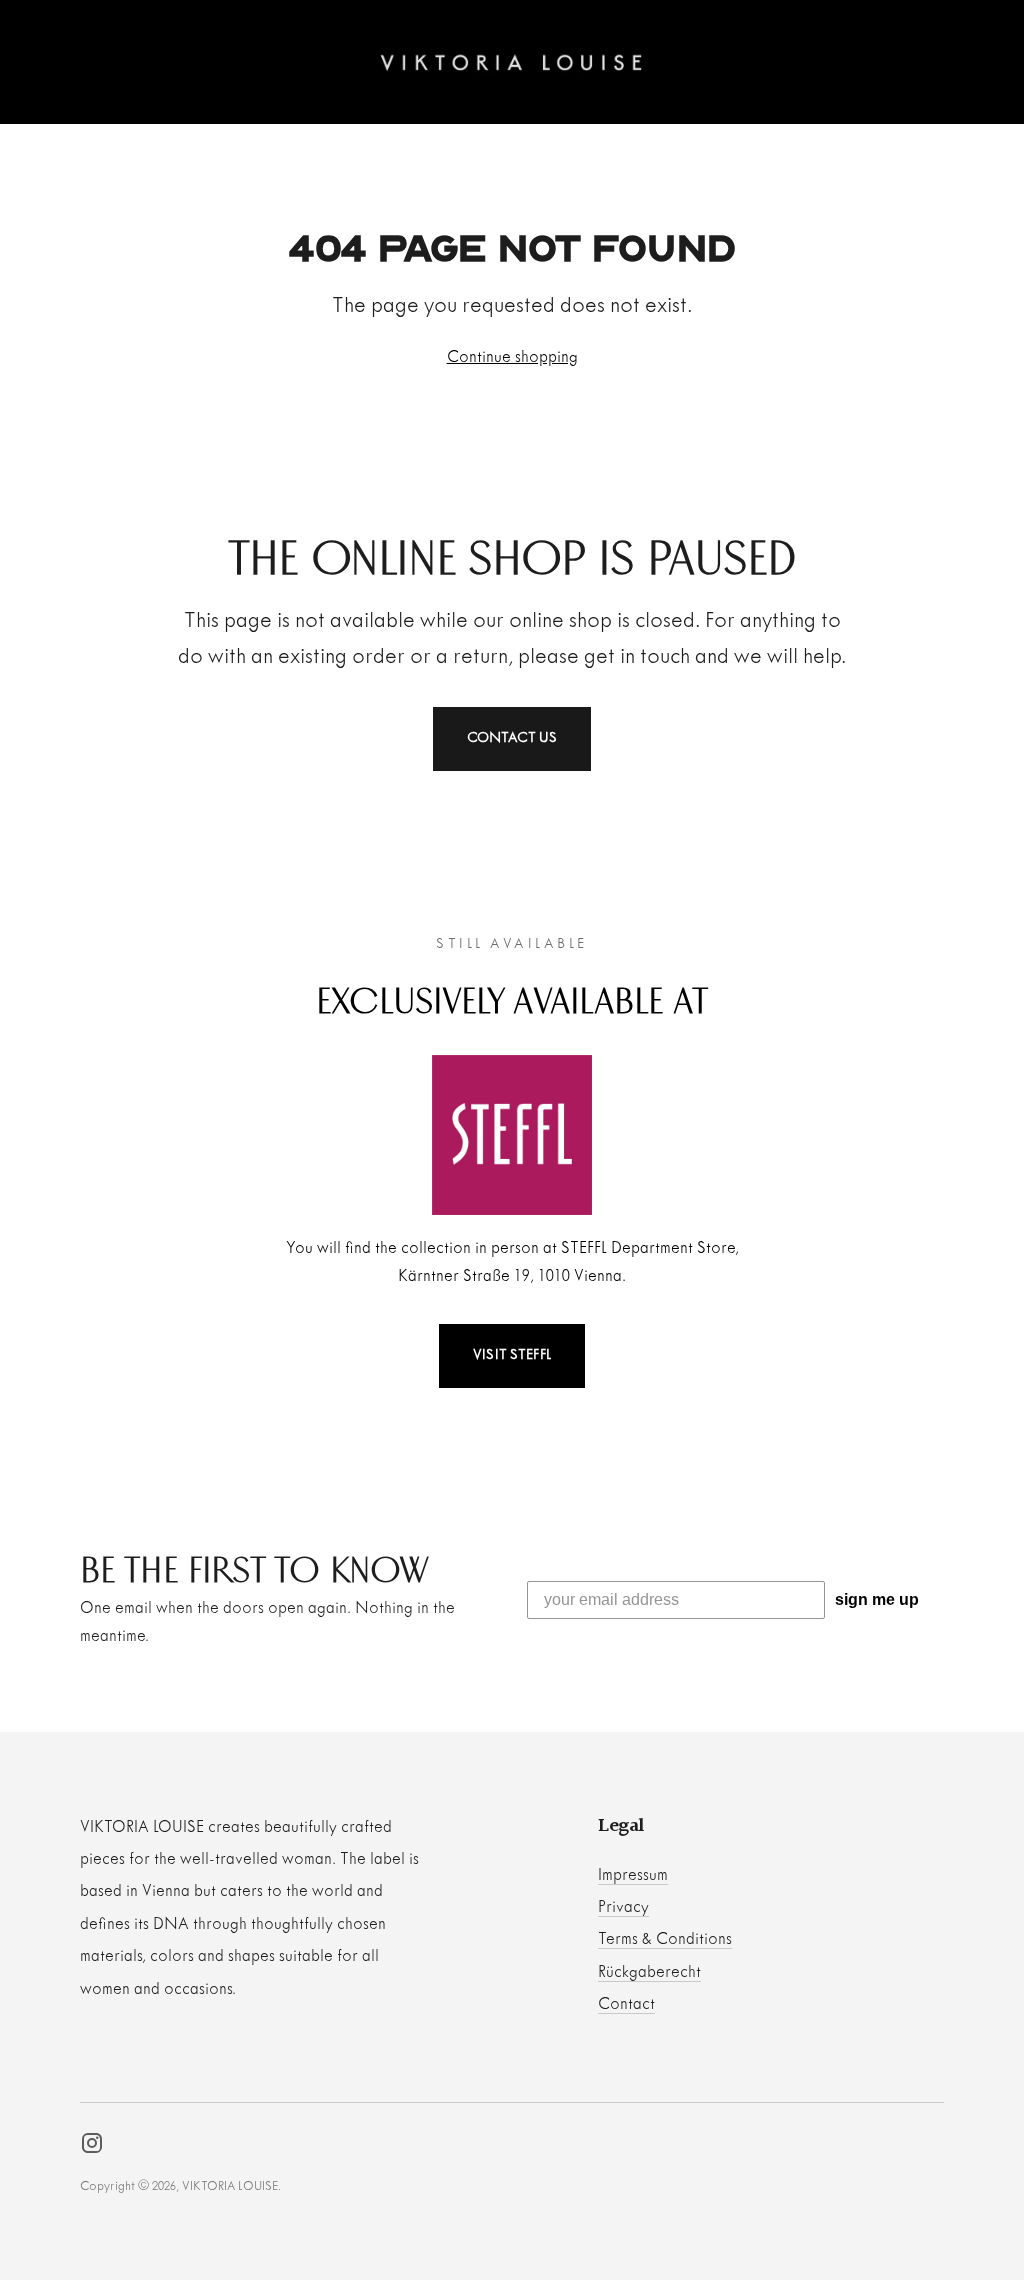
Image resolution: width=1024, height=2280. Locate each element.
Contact (626, 2004)
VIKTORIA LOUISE (230, 2187)
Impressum (633, 1875)
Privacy (623, 1907)
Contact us (512, 738)
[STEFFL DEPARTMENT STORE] (512, 1135)
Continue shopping (512, 357)
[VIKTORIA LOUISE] (512, 62)
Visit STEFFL (512, 1355)
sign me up (877, 1599)
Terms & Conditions (665, 1939)
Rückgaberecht (649, 1972)
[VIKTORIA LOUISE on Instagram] (92, 2148)
